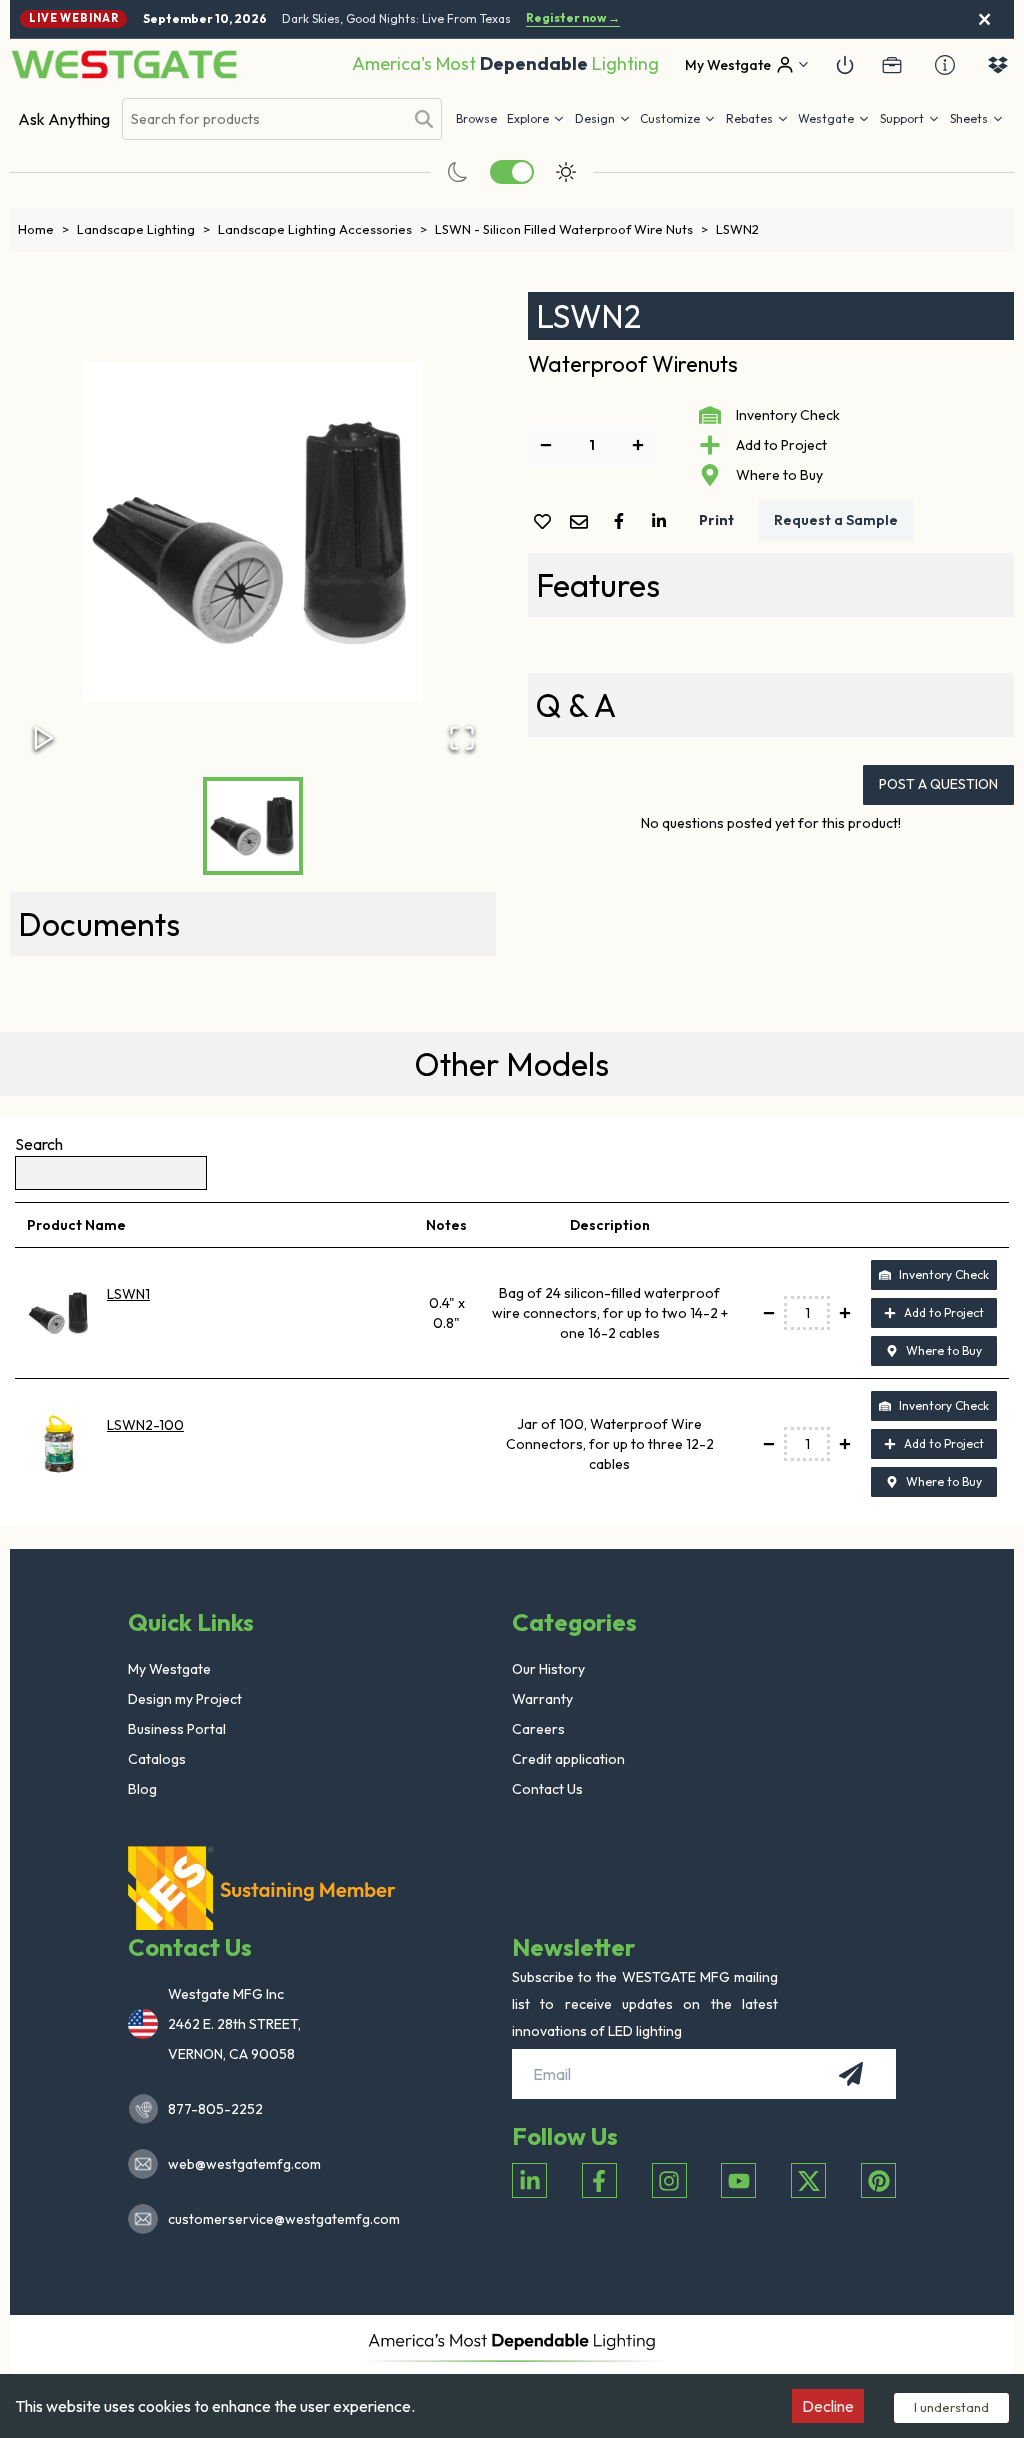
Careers (538, 1729)
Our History (548, 1669)
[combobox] (263, 119)
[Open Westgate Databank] (998, 65)
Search (39, 1144)
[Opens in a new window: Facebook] (599, 2180)
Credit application (568, 1759)
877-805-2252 (215, 2109)
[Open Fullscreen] (462, 738)
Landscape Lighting (143, 229)
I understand (951, 2407)
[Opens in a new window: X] (808, 2180)
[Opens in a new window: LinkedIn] (529, 2180)
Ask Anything (64, 119)
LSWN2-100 (145, 1425)
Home (43, 229)
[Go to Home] (124, 64)
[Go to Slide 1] (253, 826)
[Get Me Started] (845, 65)
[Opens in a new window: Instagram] (669, 2180)
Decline (828, 2406)
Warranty (542, 1699)
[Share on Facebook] (623, 521)
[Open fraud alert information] (945, 65)
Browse (476, 118)
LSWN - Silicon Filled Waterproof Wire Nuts (571, 229)
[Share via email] (583, 523)
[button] (757, 119)
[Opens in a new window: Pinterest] (878, 2180)
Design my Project (185, 1699)
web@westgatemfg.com (244, 2164)
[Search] (424, 119)
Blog (142, 1789)
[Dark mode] (458, 172)
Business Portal (177, 1729)
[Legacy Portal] (892, 65)
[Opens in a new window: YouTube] (738, 2180)
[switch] (512, 172)
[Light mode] (566, 172)
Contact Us (547, 1789)
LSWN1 (128, 1294)
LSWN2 (737, 229)
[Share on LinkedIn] (663, 521)
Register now (573, 18)
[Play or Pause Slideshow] (44, 738)
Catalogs (157, 1759)
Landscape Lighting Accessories (322, 229)
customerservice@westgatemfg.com (278, 2219)
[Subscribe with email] (851, 2074)
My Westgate (169, 1669)
